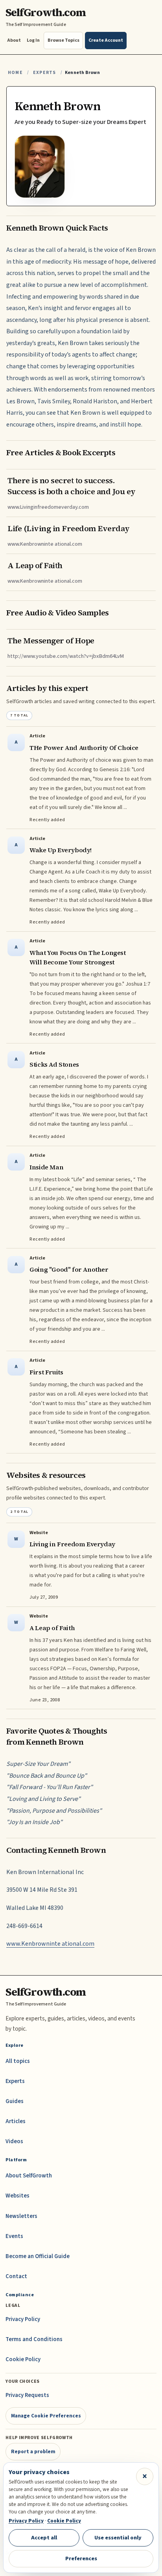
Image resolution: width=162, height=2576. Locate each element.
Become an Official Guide (38, 2256)
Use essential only (118, 2538)
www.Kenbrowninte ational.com (50, 1944)
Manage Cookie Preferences (46, 2416)
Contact (16, 2276)
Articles (16, 2121)
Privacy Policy (23, 2319)
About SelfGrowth (29, 2176)
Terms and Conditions (34, 2339)
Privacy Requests (27, 2395)
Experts (44, 73)
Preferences (81, 2558)
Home (15, 73)
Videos (14, 2141)
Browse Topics (64, 40)
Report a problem (33, 2451)
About (14, 40)
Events (14, 2236)
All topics (18, 2061)
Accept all (44, 2538)
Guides (15, 2101)
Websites (17, 2196)
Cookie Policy (23, 2359)
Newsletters (21, 2216)
